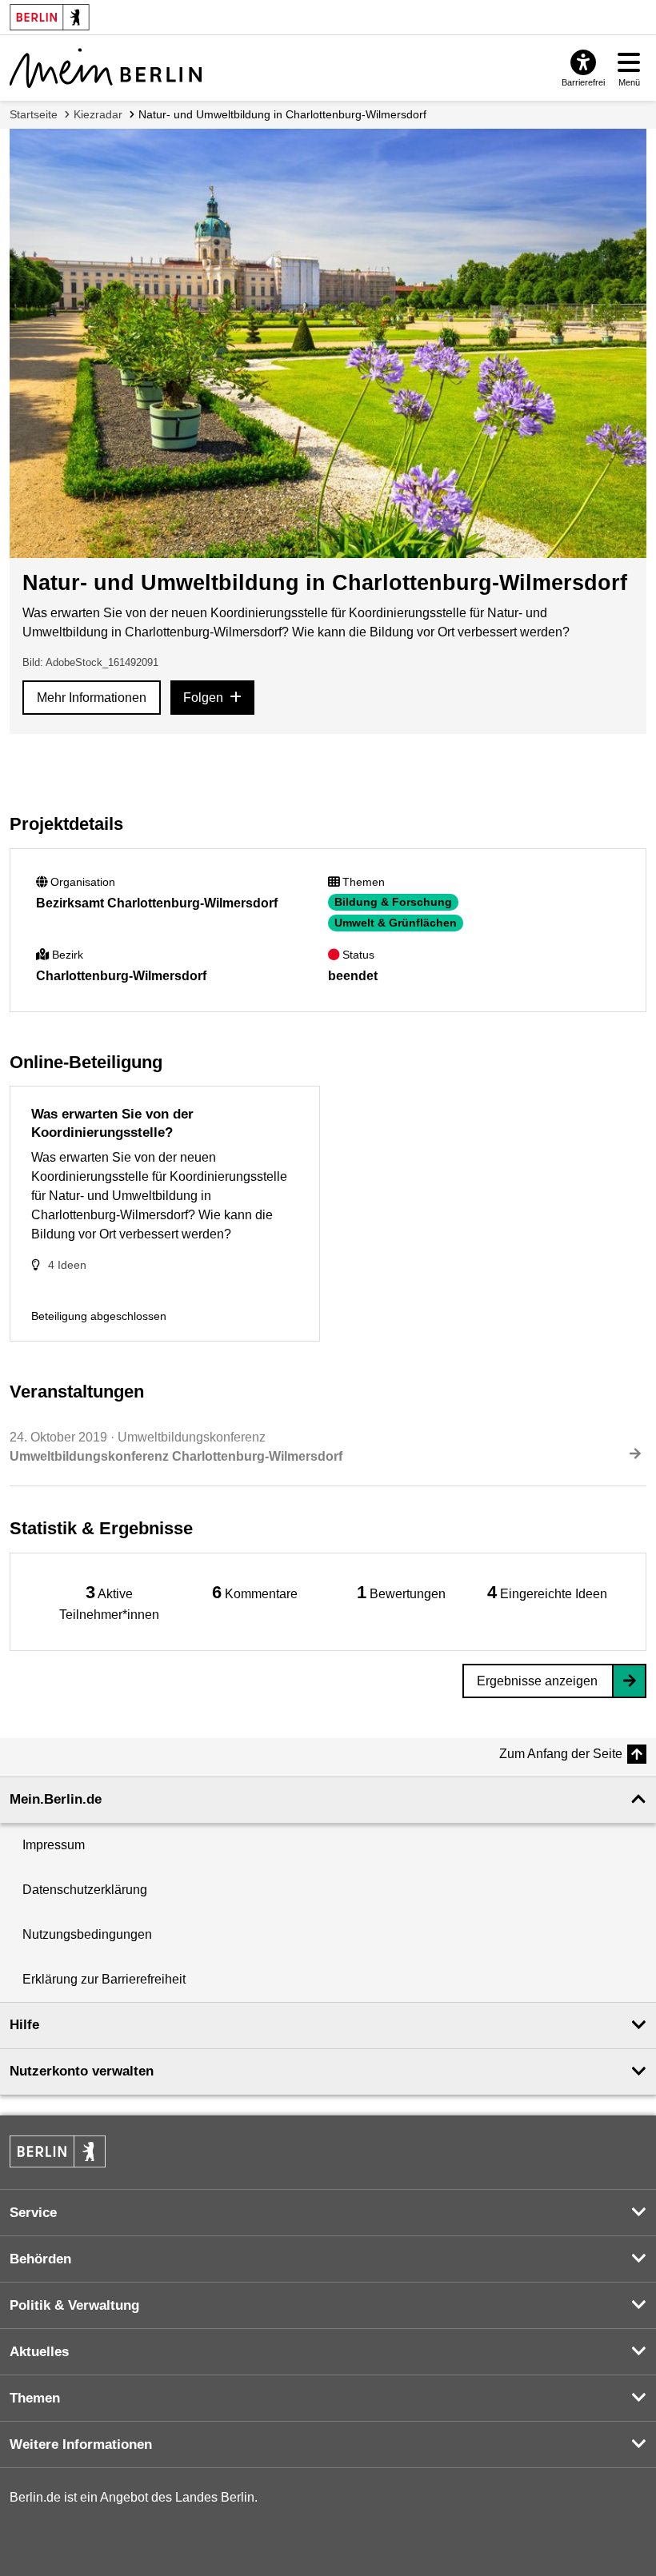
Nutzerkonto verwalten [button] (82, 2071)
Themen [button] (35, 2398)
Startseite (34, 114)
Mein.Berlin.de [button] (56, 1799)
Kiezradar (98, 114)
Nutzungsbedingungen (87, 1934)
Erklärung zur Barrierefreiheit (104, 1979)
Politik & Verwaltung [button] (74, 2305)
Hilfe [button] (24, 2025)
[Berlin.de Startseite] (58, 2151)
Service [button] (33, 2213)
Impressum (54, 1845)
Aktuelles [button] (39, 2352)
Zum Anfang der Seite (561, 1754)
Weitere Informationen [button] (81, 2444)
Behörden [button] (40, 2259)
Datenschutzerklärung (85, 1890)
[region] (109, 1602)
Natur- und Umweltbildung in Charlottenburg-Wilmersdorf (282, 114)
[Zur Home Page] (106, 68)
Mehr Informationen (92, 698)
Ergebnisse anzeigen (537, 1681)
